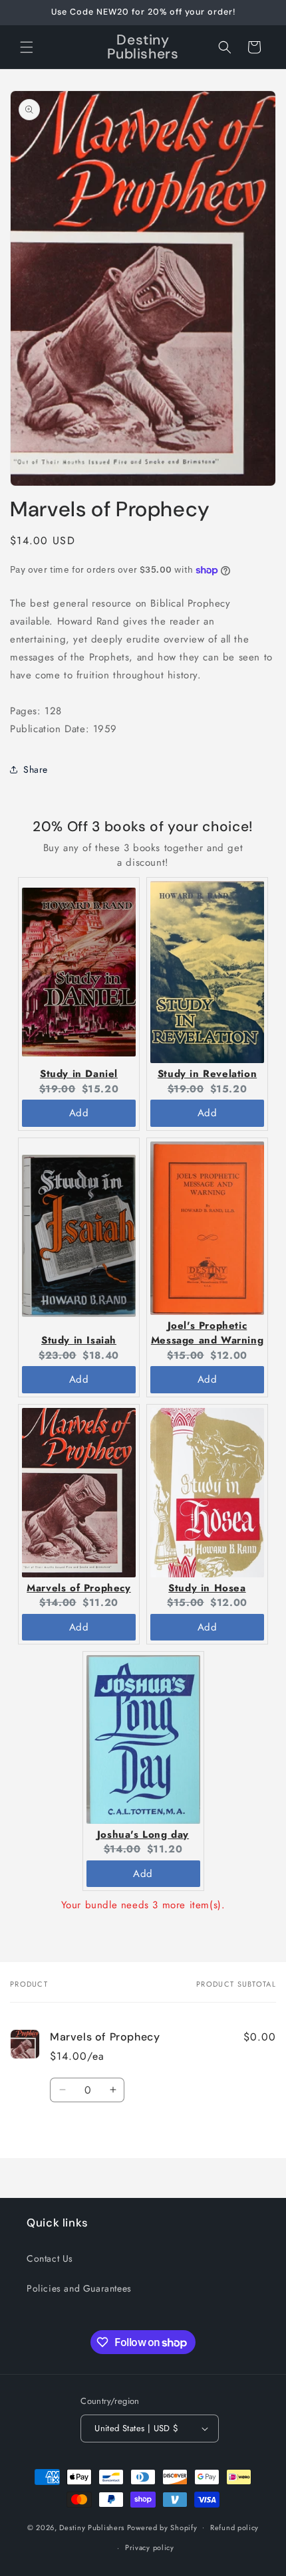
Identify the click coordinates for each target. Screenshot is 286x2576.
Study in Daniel (79, 1074)
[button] (27, 47)
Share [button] (36, 769)
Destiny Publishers (92, 2527)
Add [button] (79, 1113)
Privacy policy (150, 2547)
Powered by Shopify (162, 2527)
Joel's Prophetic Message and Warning (207, 1333)
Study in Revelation (207, 1074)
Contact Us (50, 2258)
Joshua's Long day (143, 1834)
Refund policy (234, 2527)
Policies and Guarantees (79, 2288)
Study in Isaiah (79, 1340)
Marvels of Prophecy (78, 1588)
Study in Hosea (207, 1588)
